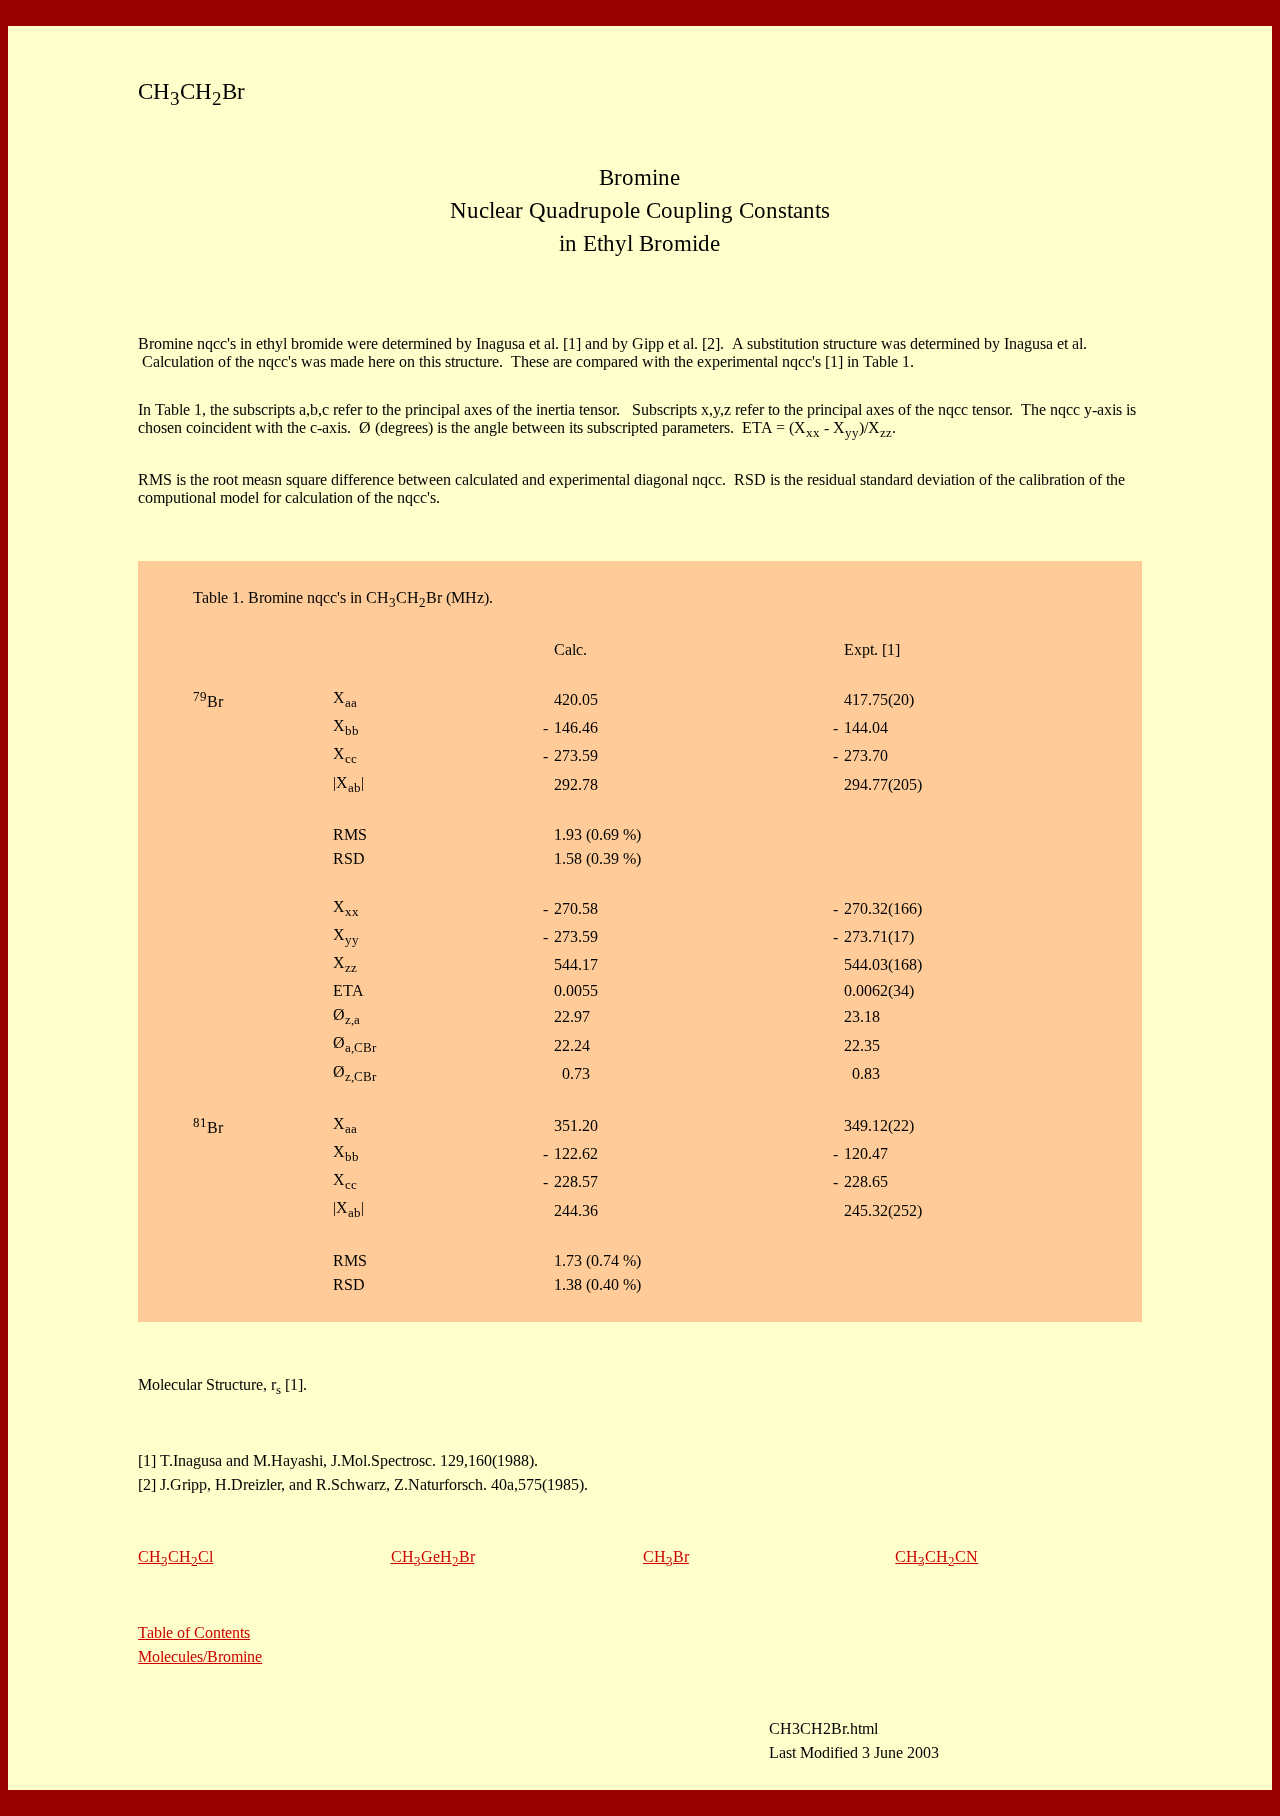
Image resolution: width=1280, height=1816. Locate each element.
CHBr (666, 1556)
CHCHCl (175, 1556)
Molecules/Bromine (200, 1656)
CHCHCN (936, 1556)
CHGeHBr (433, 1556)
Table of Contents (194, 1632)
